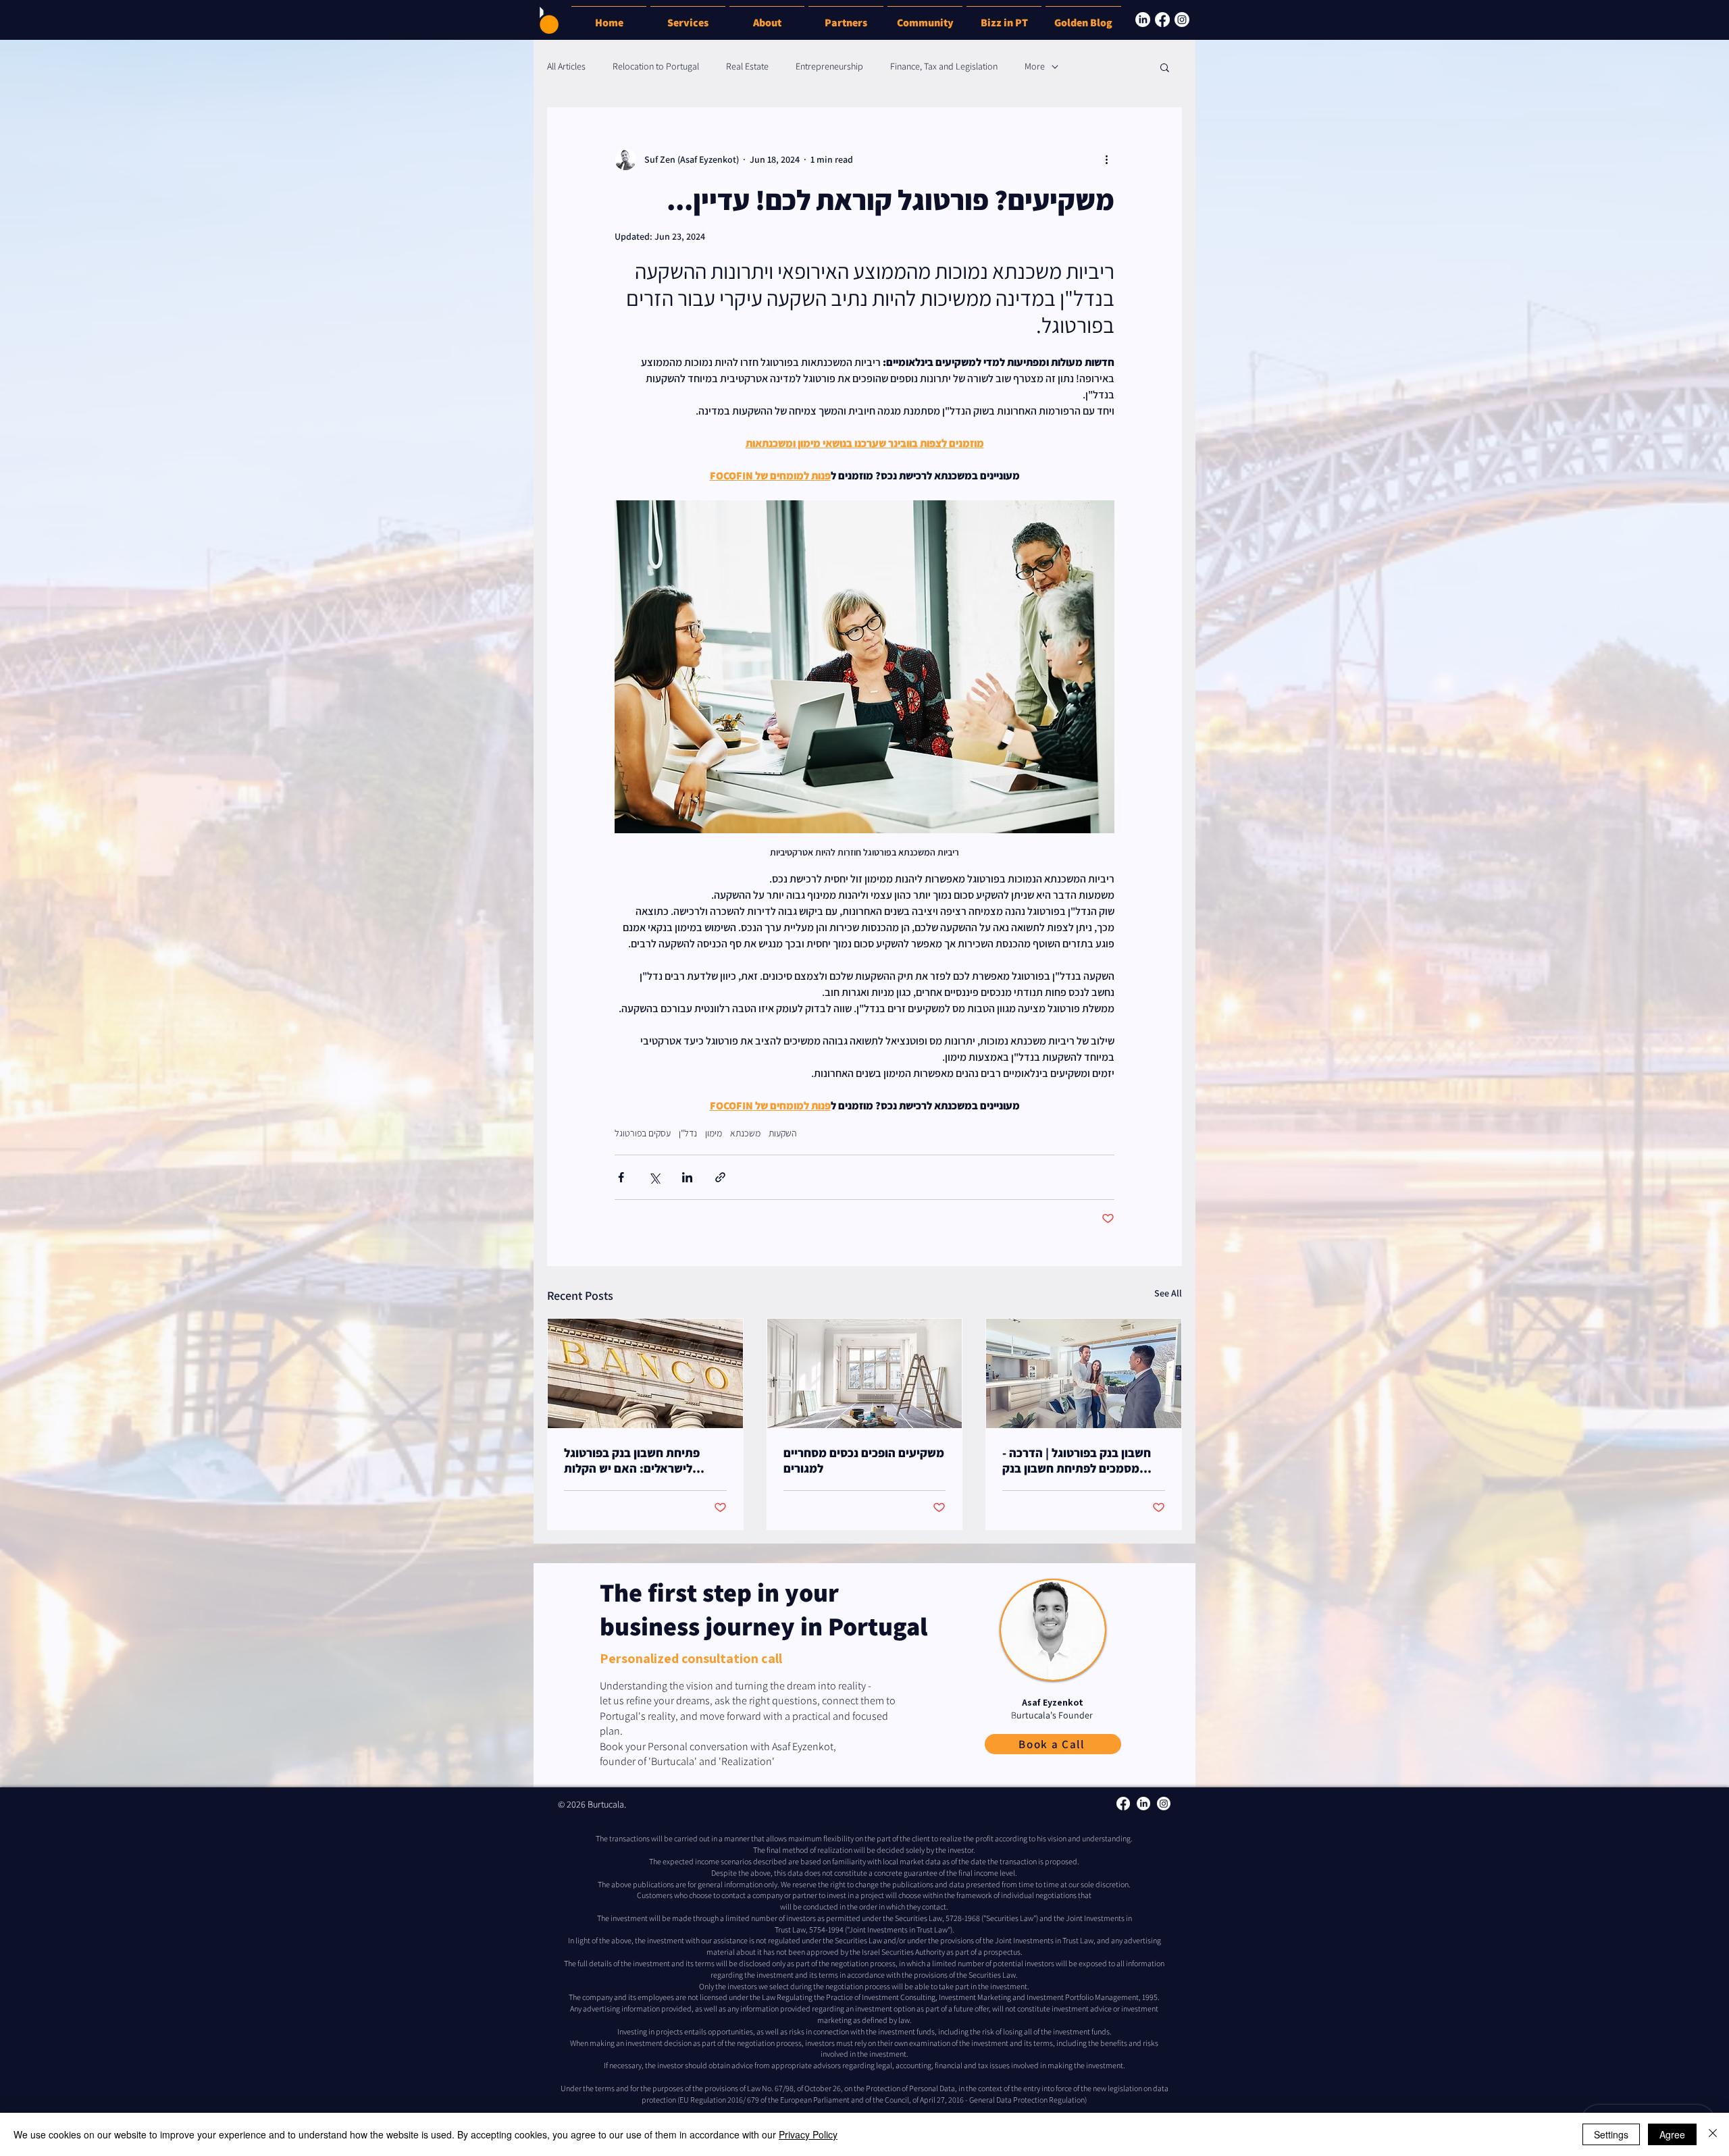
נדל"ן (688, 1133)
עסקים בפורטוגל (643, 1133)
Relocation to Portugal (656, 66)
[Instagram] (1182, 20)
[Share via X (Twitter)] (654, 1177)
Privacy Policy (808, 2134)
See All (1168, 1293)
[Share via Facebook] (621, 1177)
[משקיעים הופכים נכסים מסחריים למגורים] (865, 1373)
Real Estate (747, 66)
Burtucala (606, 1804)
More (1035, 66)
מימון (714, 1133)
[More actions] (1106, 159)
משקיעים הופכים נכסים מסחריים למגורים (864, 1461)
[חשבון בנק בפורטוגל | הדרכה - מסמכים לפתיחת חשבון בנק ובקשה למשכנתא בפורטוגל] (1084, 1373)
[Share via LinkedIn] (687, 1177)
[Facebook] (1162, 20)
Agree (1672, 2134)
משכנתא (745, 1133)
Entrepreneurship (829, 66)
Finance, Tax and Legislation (944, 66)
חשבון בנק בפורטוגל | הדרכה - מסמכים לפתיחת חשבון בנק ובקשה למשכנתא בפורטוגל (1077, 1461)
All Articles (566, 66)
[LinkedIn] (1143, 20)
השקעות (783, 1133)
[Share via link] (720, 1177)
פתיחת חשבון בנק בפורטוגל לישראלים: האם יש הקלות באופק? (632, 1461)
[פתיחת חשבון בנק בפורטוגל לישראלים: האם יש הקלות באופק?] (645, 1373)
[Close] (1713, 2134)
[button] (1004, 17)
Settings (1611, 2134)
